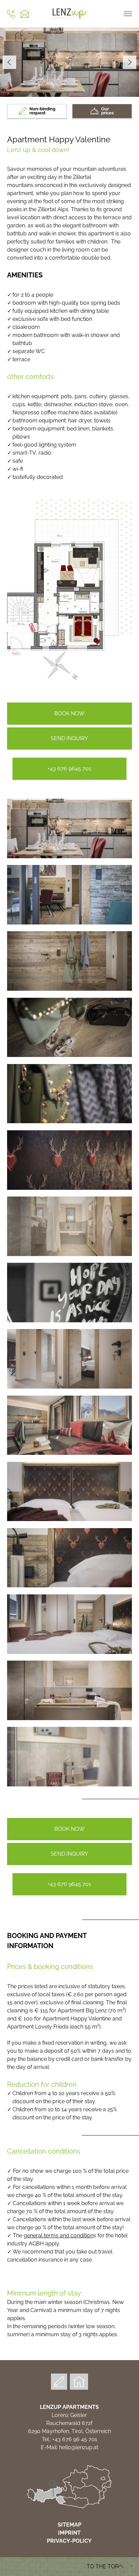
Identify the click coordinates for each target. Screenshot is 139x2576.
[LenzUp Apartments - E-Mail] (25, 14)
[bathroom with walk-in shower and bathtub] (70, 1254)
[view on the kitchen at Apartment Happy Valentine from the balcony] (70, 923)
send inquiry (69, 738)
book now (69, 713)
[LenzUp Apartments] (69, 20)
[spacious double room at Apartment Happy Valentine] (70, 1652)
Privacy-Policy (69, 2541)
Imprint (69, 2533)
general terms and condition (59, 2236)
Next (130, 62)
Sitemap (69, 2525)
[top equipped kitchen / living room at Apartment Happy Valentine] (70, 856)
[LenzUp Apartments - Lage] (69, 2507)
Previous (9, 62)
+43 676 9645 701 (69, 769)
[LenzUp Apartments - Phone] (11, 14)
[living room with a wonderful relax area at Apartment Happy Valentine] (70, 1453)
